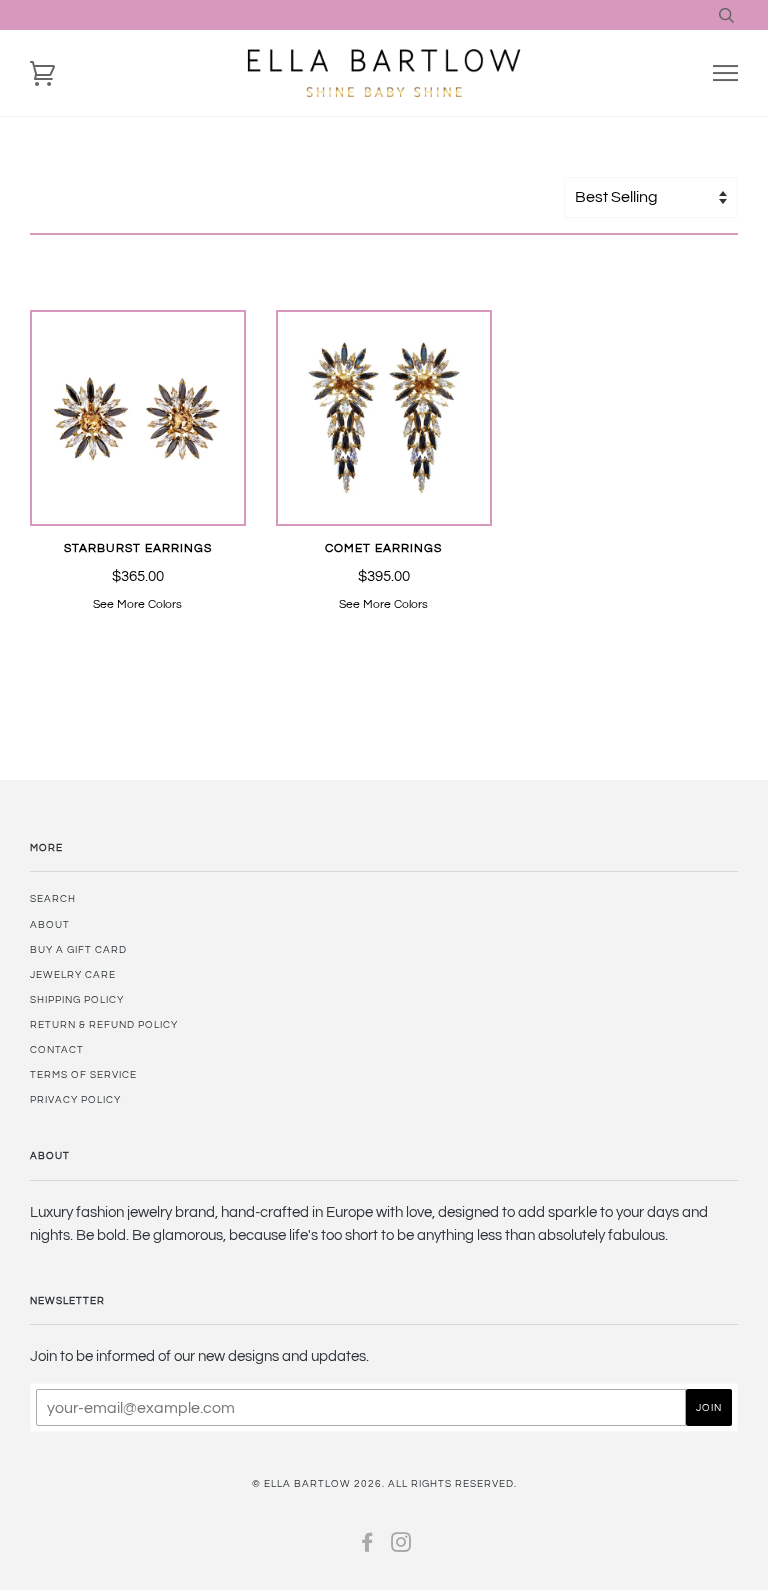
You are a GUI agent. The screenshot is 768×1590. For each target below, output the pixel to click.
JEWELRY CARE (73, 975)
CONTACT (57, 1050)
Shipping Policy (77, 1000)
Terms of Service (83, 1075)
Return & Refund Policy (104, 1025)
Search (53, 899)
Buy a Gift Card (78, 950)
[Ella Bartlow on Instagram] (401, 1547)
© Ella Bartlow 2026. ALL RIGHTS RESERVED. (384, 1484)
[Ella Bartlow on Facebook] (367, 1547)
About (50, 925)
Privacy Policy (75, 1100)
